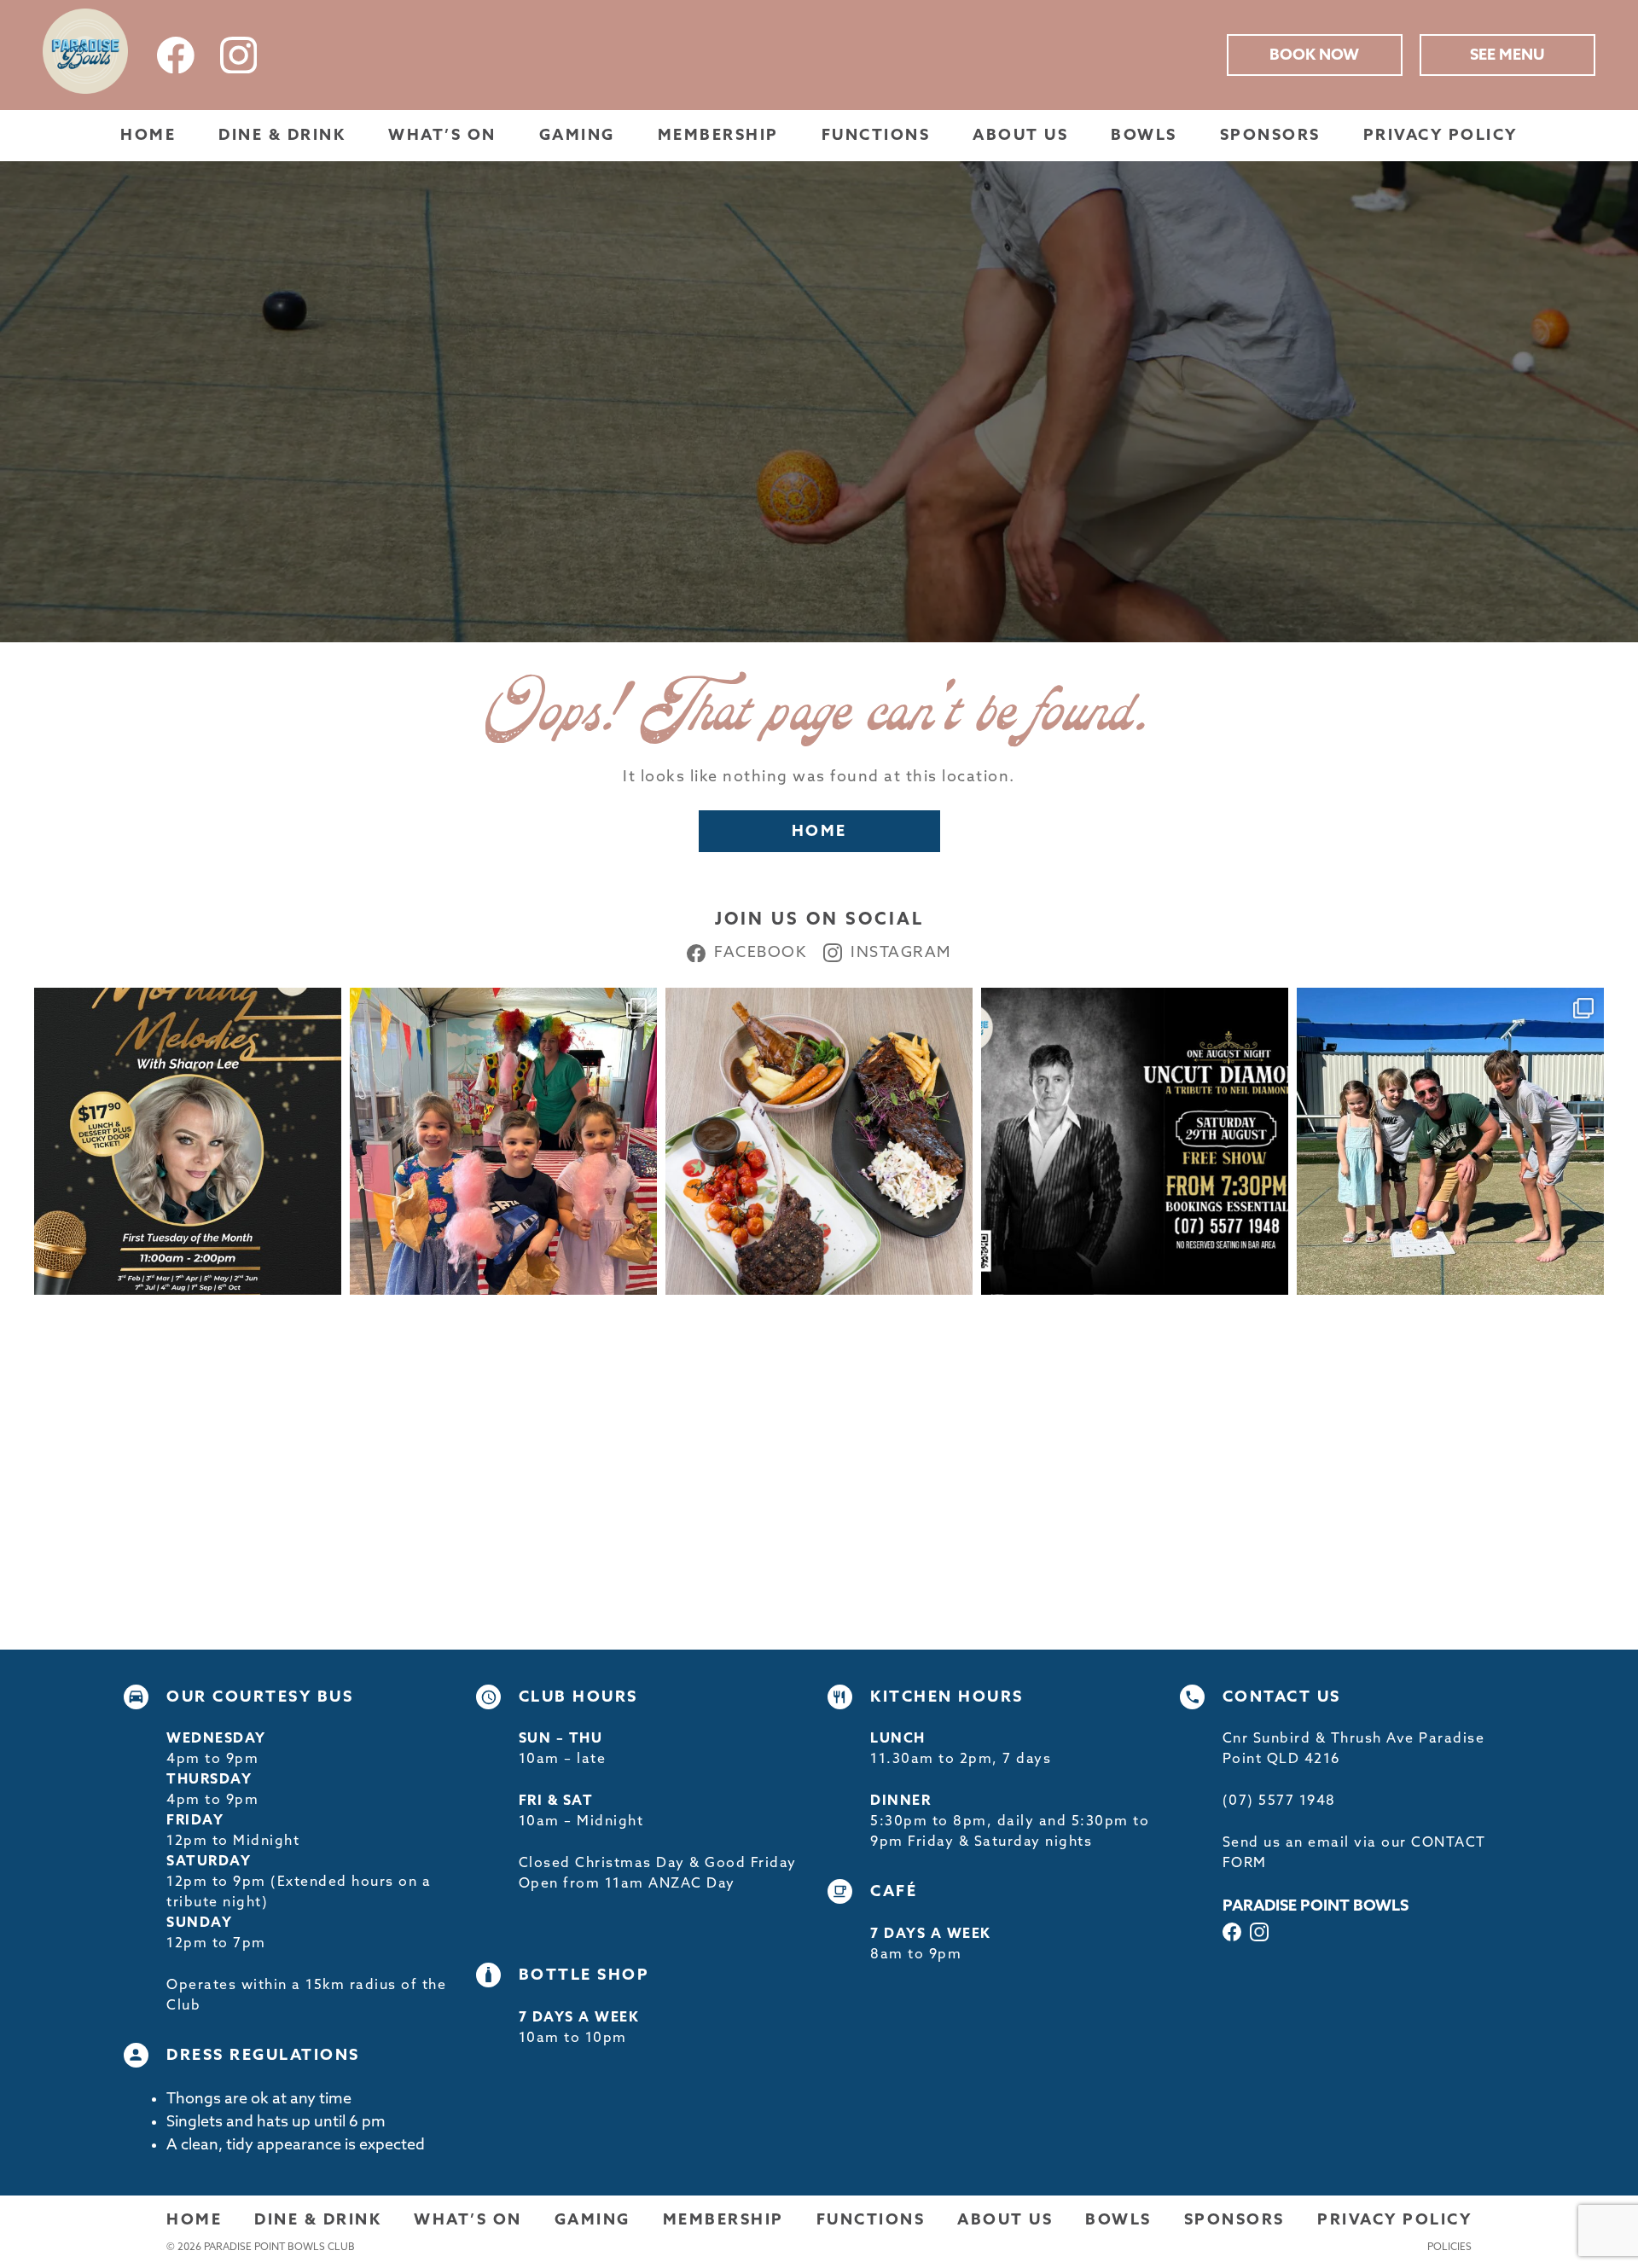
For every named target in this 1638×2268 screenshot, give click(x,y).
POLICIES (1449, 2248)
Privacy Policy (1441, 136)
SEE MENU (1507, 55)
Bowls (1144, 136)
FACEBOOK (760, 953)
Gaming (577, 136)
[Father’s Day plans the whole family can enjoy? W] (1450, 1141)
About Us (1020, 136)
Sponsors (1270, 136)
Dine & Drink (282, 136)
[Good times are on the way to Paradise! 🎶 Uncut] (1135, 1141)
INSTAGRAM (901, 953)
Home (148, 136)
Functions (876, 136)
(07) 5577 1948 (1279, 1801)
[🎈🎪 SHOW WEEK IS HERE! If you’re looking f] (503, 1141)
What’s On (442, 136)
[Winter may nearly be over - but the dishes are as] (819, 1141)
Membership (718, 136)
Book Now (1314, 55)
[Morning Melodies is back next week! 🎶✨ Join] (188, 1141)
